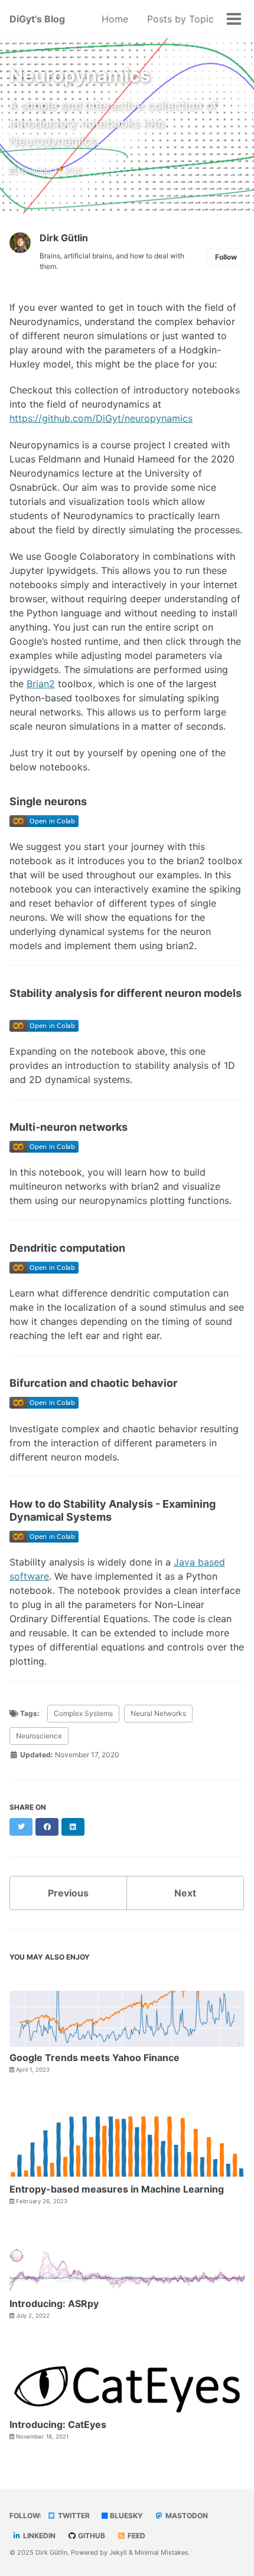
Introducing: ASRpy (54, 2303)
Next (185, 1893)
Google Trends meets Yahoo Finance (95, 2057)
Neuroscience (39, 1736)
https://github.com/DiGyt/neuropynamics (101, 418)
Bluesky (126, 2516)
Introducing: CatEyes (58, 2424)
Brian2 (41, 684)
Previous (68, 1893)
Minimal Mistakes (162, 2552)
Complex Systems (83, 1713)
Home (115, 19)
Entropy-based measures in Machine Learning (117, 2189)
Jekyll (118, 2552)
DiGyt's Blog (37, 19)
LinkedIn (38, 2536)
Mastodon (186, 2516)
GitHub (91, 2536)
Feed (136, 2536)
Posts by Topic (180, 19)
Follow (226, 257)
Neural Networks (158, 1713)
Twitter (73, 2516)
